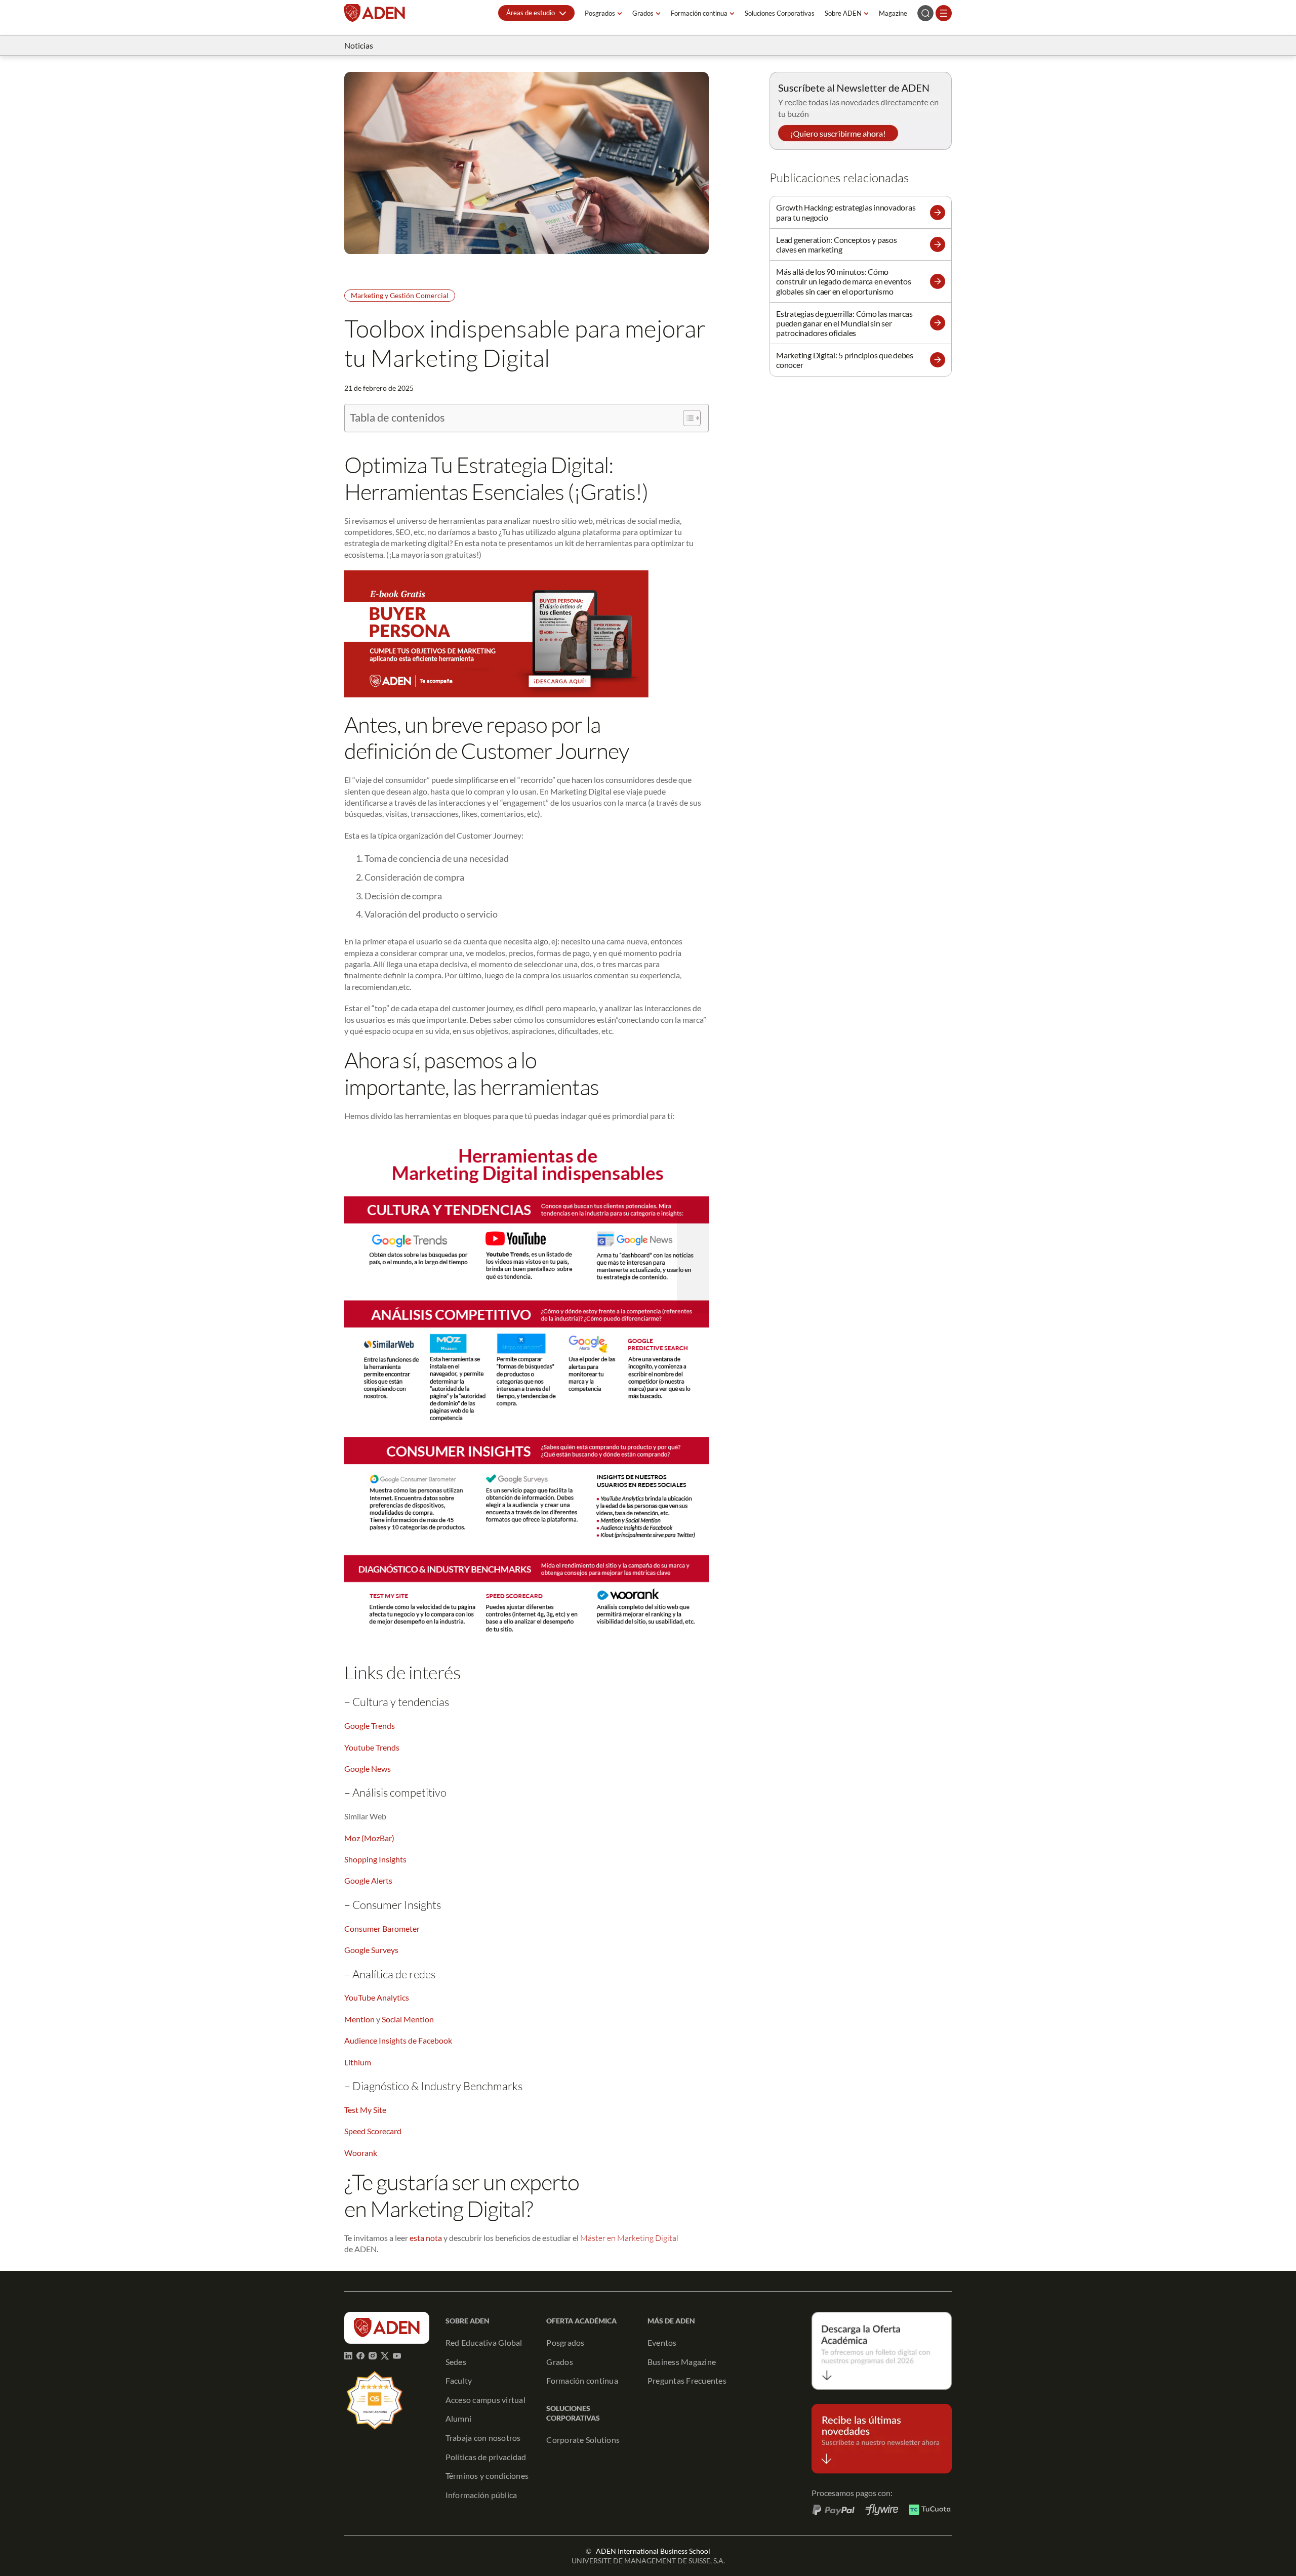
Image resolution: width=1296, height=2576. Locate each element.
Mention (359, 2019)
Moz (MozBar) (369, 1838)
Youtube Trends (372, 1747)
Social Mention (408, 2019)
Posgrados (600, 13)
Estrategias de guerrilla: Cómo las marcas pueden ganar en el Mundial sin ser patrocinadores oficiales (844, 323)
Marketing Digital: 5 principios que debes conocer (845, 360)
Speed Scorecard (373, 2131)
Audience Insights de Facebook (398, 2040)
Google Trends (370, 1726)
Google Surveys (371, 1950)
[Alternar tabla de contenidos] (687, 418)
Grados (643, 13)
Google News (368, 1769)
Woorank (361, 2153)
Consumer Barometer (382, 1928)
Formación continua (699, 13)
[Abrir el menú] (944, 13)
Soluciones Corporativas (780, 13)
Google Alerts (368, 1880)
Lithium (358, 2062)
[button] (536, 13)
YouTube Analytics (377, 1997)
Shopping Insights (375, 1859)
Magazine (893, 13)
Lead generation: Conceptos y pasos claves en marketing (837, 244)
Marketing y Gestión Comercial (400, 295)
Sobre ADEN (843, 13)
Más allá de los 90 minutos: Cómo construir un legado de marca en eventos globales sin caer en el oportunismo (843, 281)
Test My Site (365, 2110)
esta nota (426, 2238)
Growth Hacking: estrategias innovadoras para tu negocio (846, 212)
